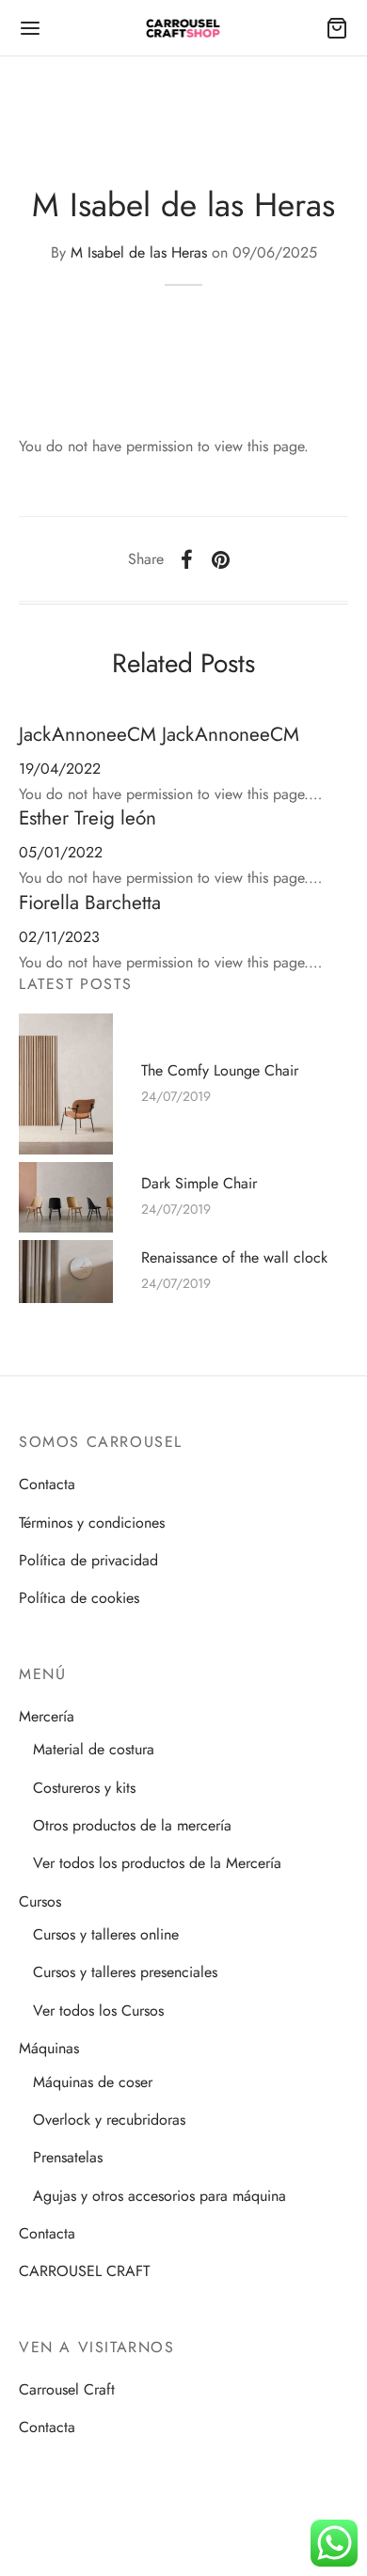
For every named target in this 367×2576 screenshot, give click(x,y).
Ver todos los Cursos (98, 2011)
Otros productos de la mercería (132, 1825)
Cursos (40, 1901)
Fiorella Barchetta (90, 903)
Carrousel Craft (67, 2389)
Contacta (47, 1484)
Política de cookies (79, 1598)
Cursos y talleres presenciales (125, 1972)
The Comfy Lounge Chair (220, 1070)
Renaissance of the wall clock (234, 1258)
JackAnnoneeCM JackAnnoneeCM (159, 734)
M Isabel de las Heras (139, 252)
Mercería (47, 1716)
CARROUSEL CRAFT (84, 2271)
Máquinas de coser (93, 2082)
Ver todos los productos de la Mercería (157, 1863)
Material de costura (94, 1749)
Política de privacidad (88, 1560)
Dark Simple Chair (199, 1184)
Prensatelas (68, 2157)
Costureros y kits (84, 1788)
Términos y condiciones (92, 1523)
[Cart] (337, 28)
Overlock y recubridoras (109, 2120)
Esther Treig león (88, 818)
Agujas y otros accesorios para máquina (160, 2196)
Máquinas (49, 2048)
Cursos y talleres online (106, 1934)
